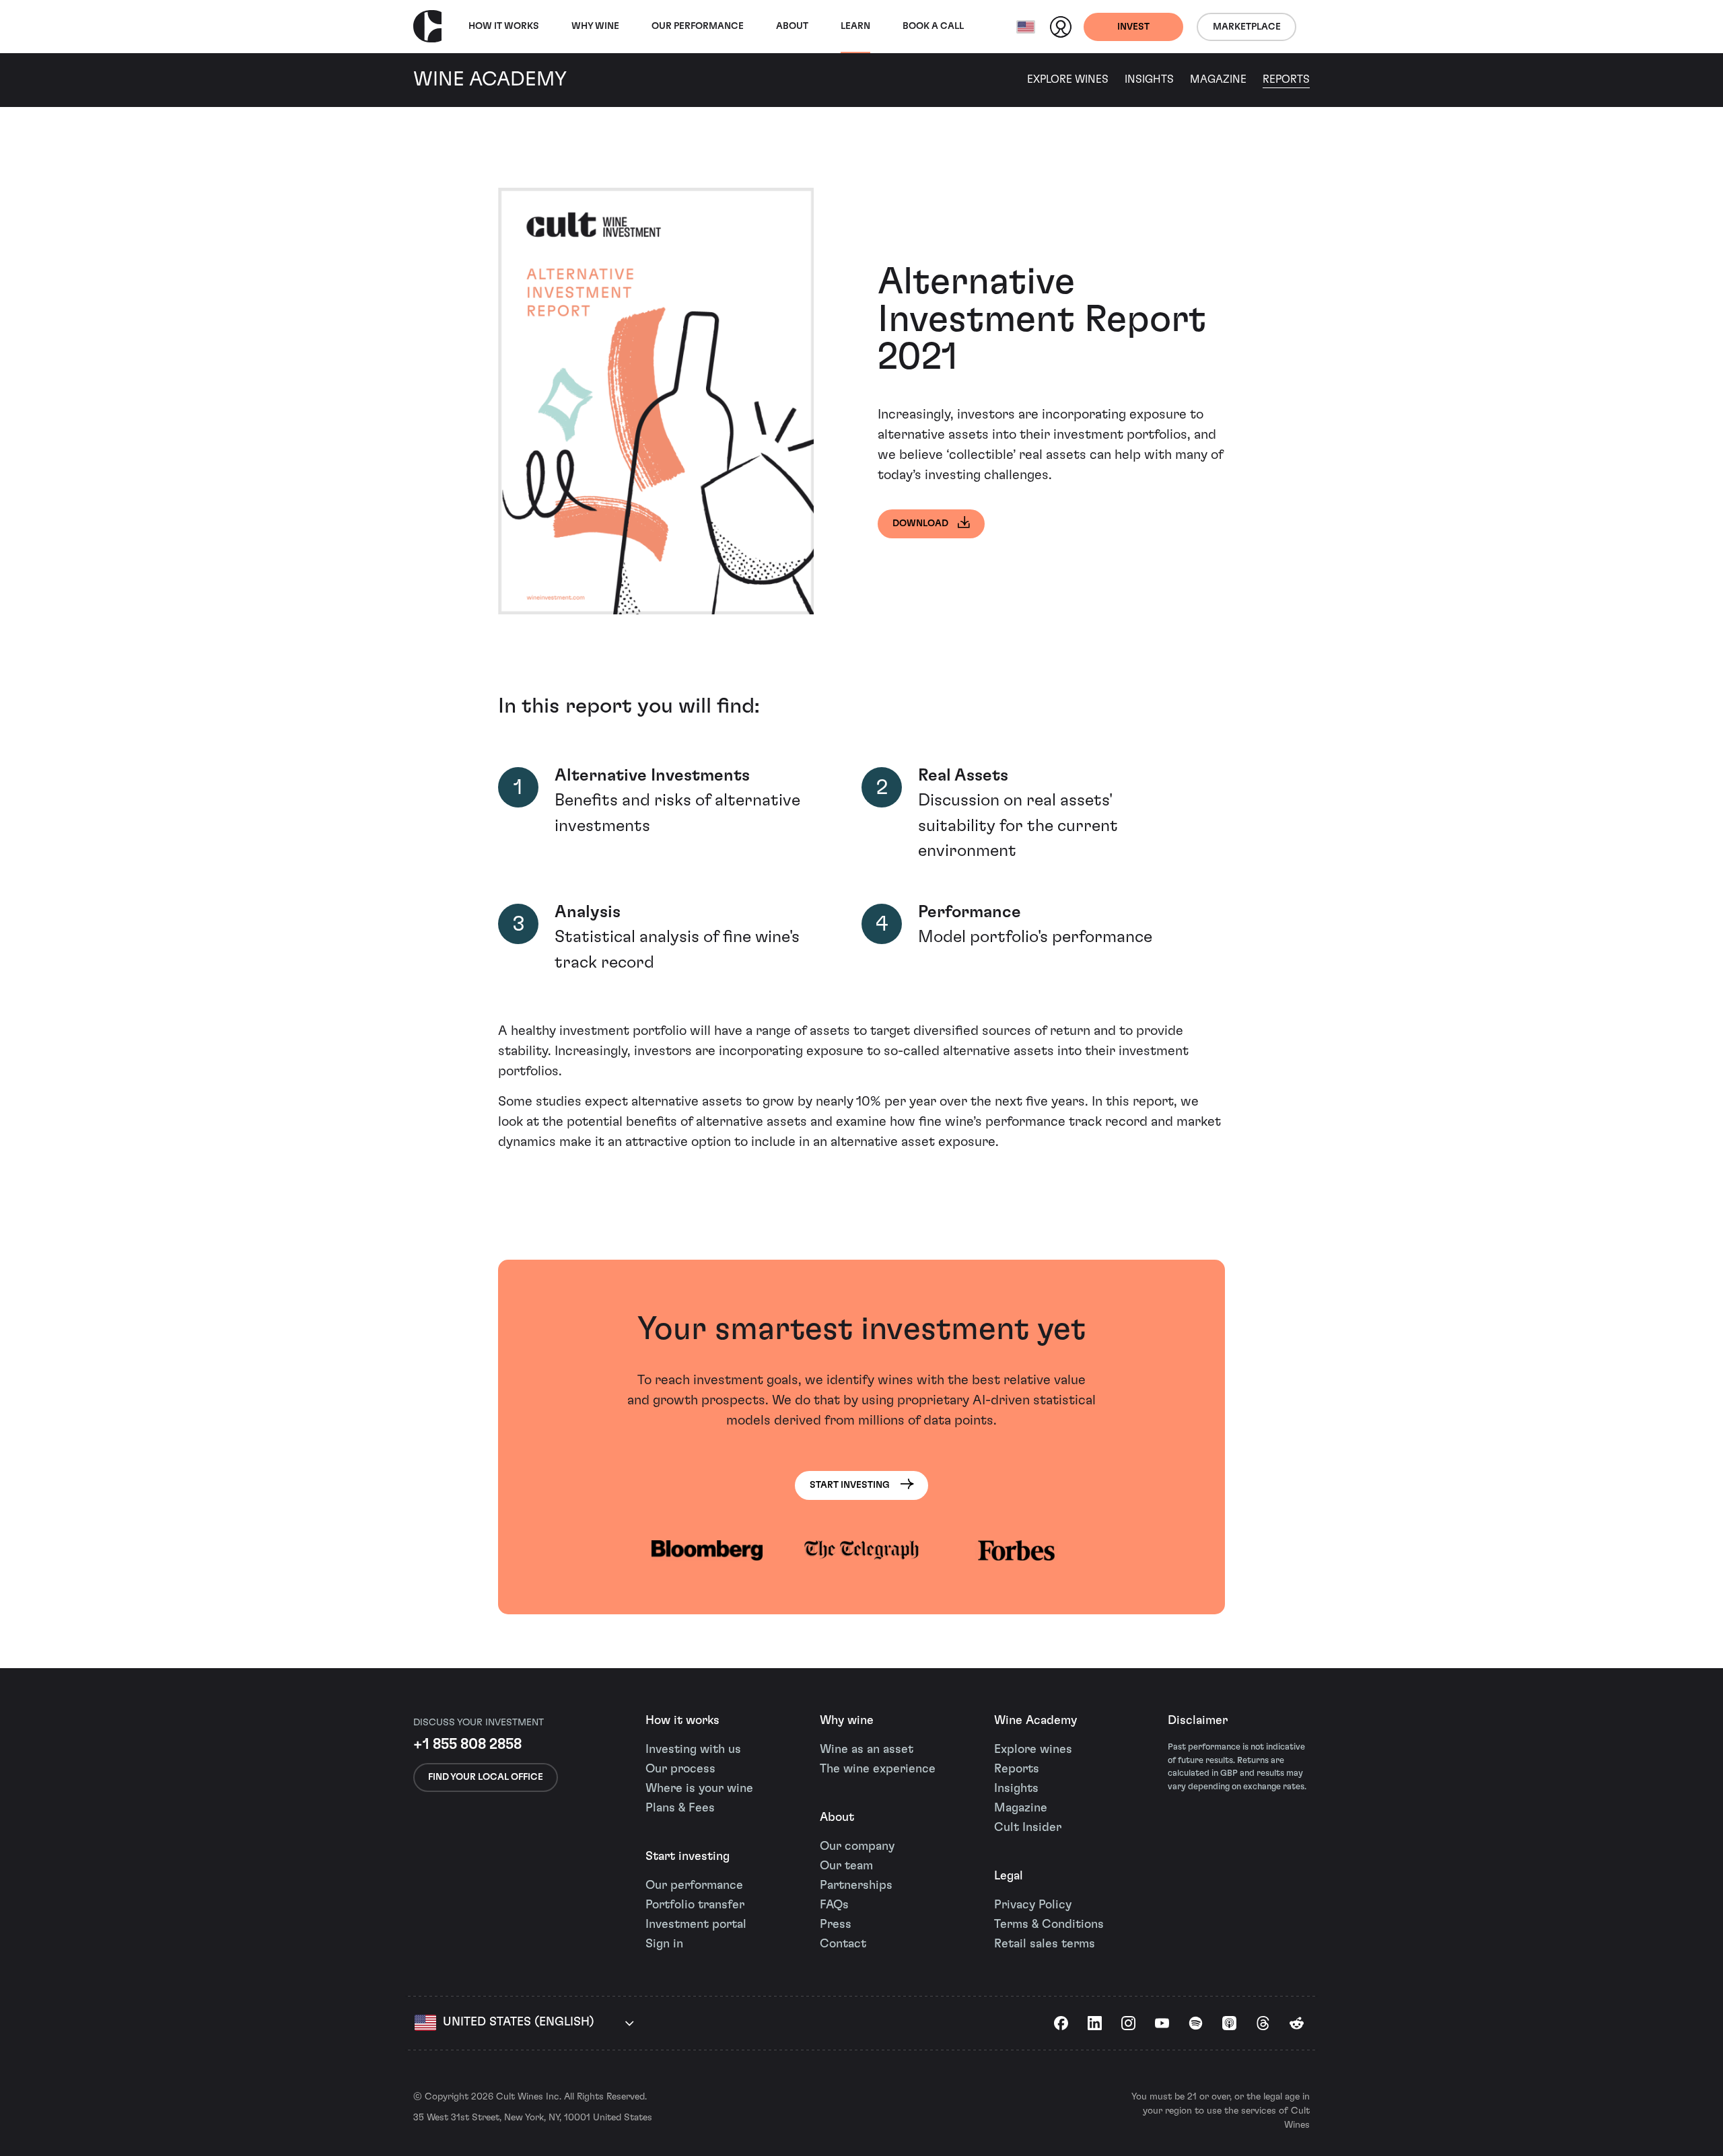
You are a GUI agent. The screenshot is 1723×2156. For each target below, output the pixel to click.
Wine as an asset (867, 1750)
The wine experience (878, 1769)
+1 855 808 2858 (467, 1744)
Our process (680, 1769)
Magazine (1218, 79)
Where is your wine (699, 1789)
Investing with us (693, 1750)
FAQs (834, 1905)
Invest (1133, 27)
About (792, 26)
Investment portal (696, 1925)
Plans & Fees (680, 1808)
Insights (1149, 79)
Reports (1286, 79)
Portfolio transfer (695, 1905)
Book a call (933, 26)
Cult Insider (1028, 1828)
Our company (857, 1846)
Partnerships (856, 1885)
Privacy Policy (1033, 1905)
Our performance (694, 1885)
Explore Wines (1068, 79)
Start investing (688, 1857)
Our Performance (698, 26)
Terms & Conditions (1049, 1925)
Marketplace (1247, 27)
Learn (855, 26)
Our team (846, 1866)
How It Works (504, 26)
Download (920, 524)
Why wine (595, 26)
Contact (843, 1944)
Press (836, 1925)
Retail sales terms (1045, 1944)
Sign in (664, 1944)
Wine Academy (1035, 1721)
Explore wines (1033, 1750)
